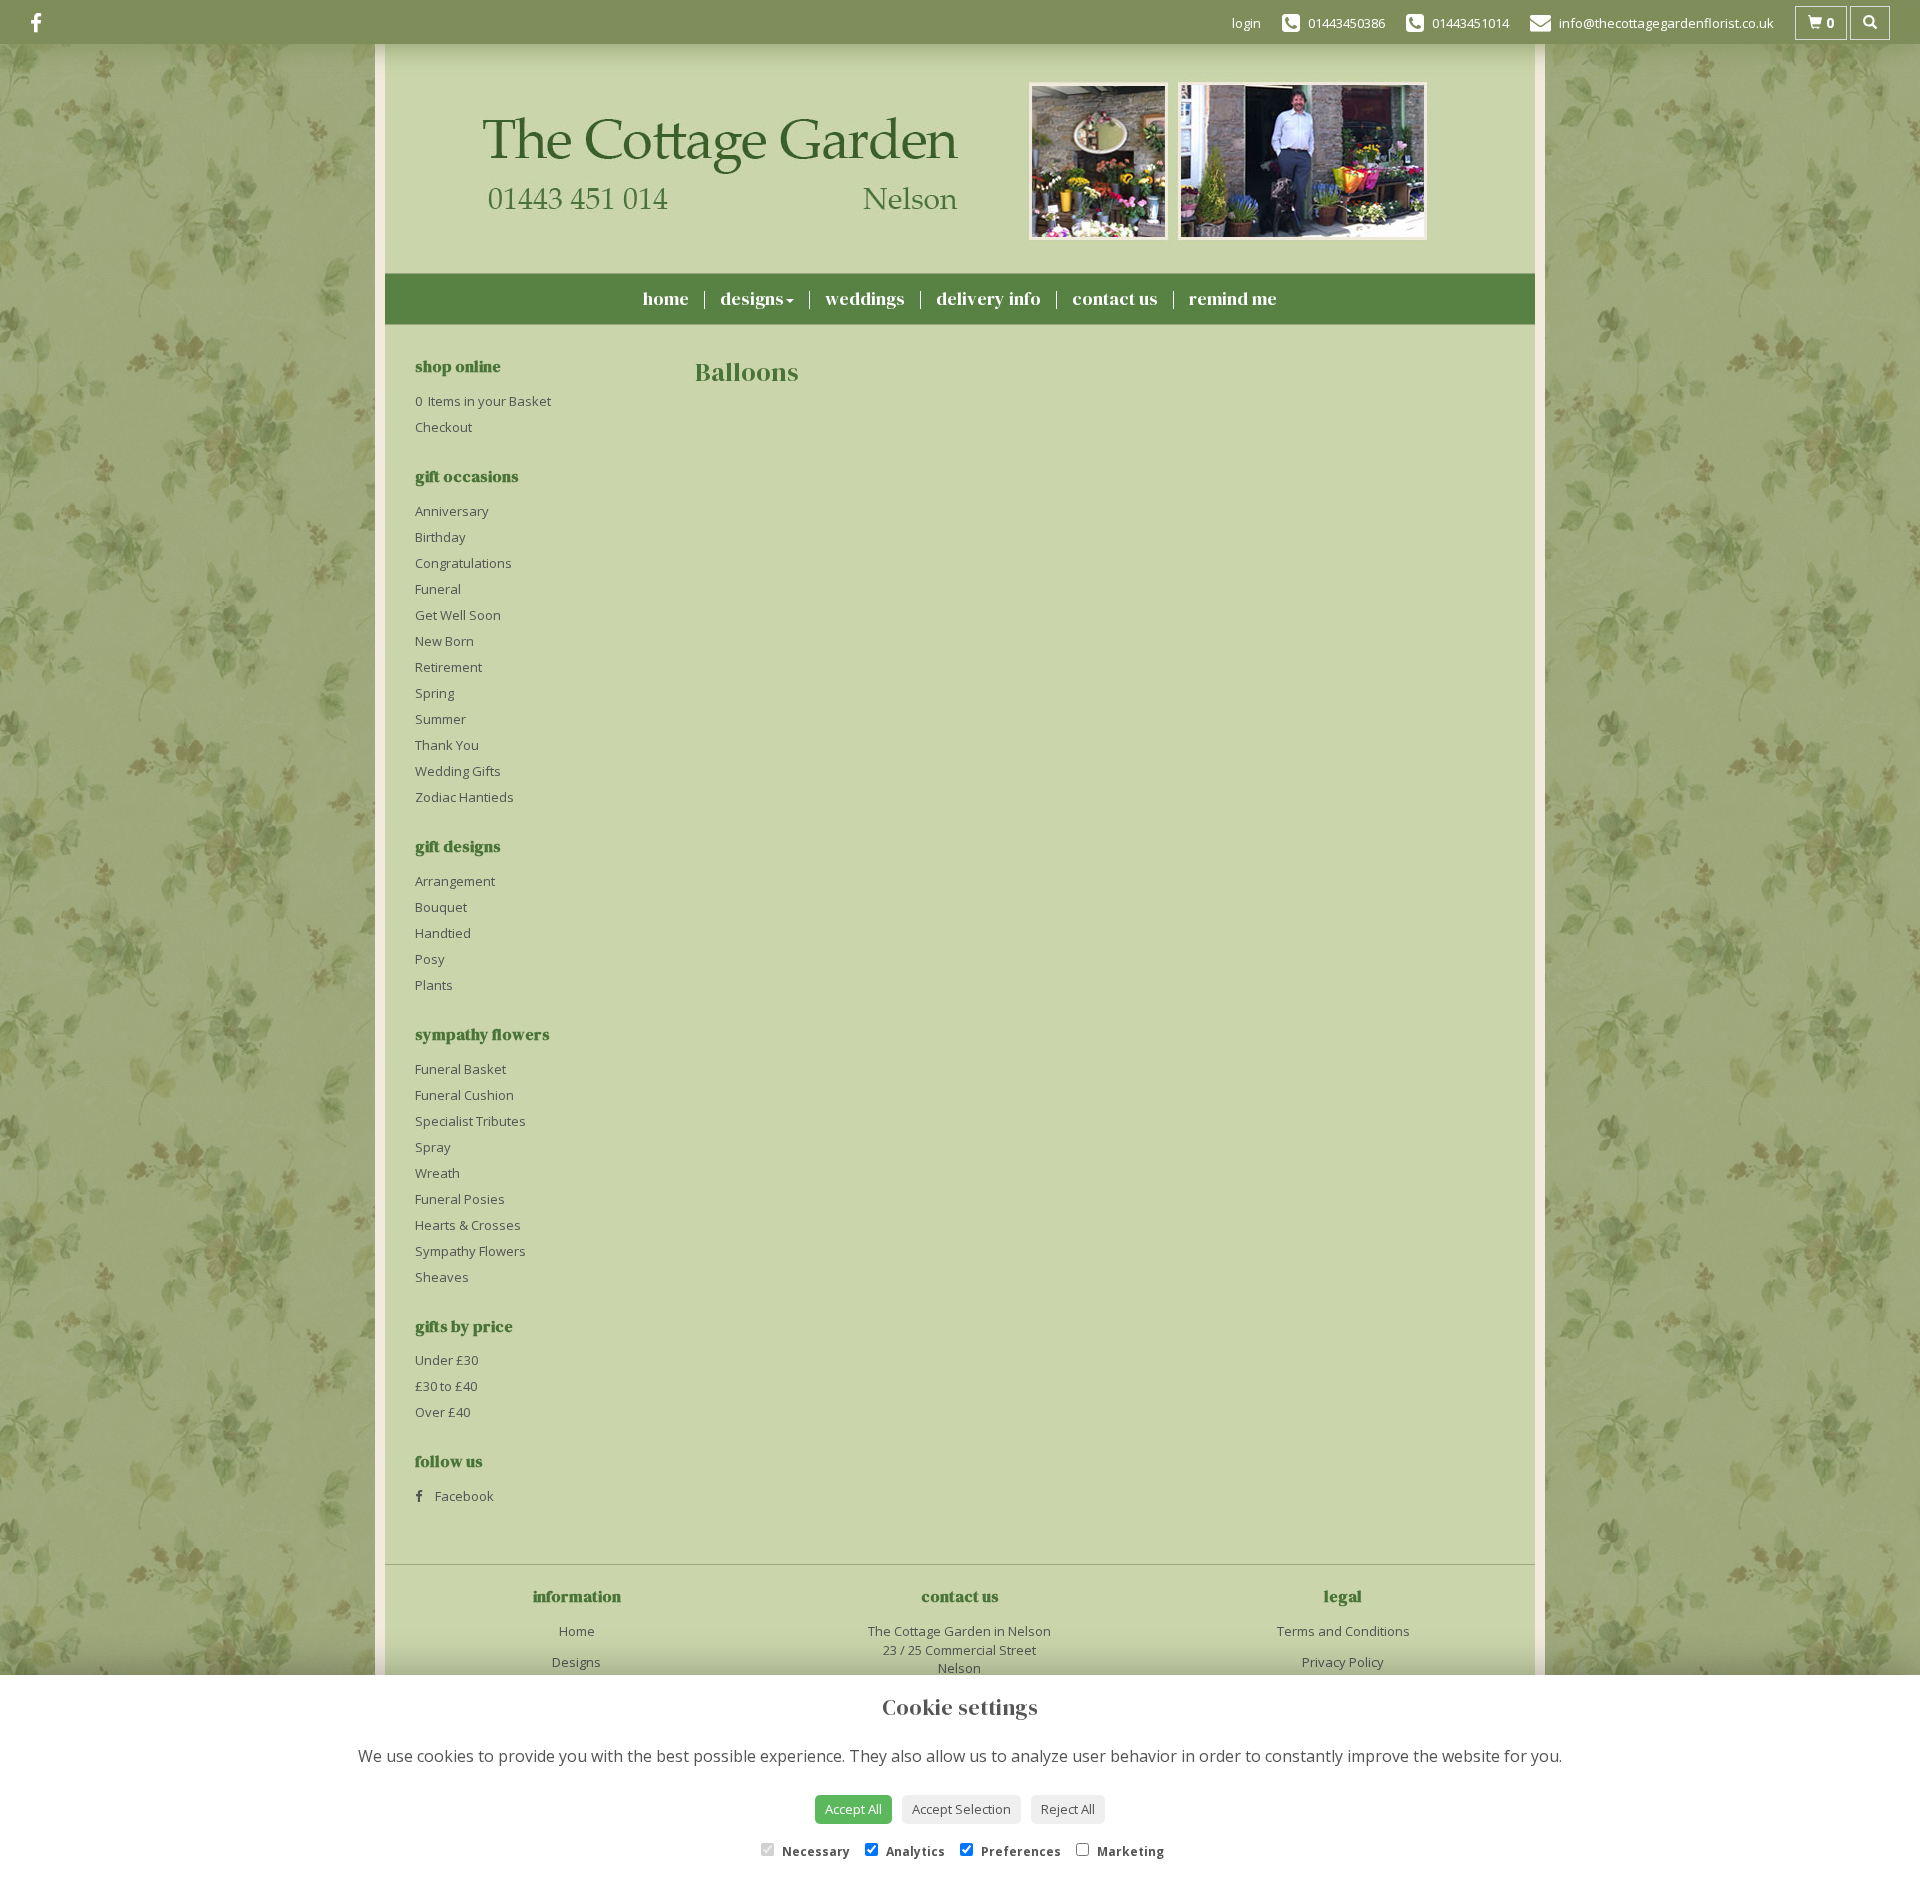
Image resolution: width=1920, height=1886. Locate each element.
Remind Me (1233, 298)
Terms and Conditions (1343, 1631)
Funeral (438, 589)
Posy (430, 959)
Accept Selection (961, 1809)
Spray (433, 1147)
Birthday (440, 537)
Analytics (914, 1851)
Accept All (853, 1809)
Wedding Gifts (458, 771)
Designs (752, 298)
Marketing (1129, 1851)
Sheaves (442, 1277)
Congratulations (463, 563)
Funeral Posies (460, 1199)
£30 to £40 (446, 1386)
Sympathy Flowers (470, 1251)
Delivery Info (988, 298)
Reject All (1068, 1809)
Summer (440, 719)
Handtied (443, 933)
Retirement (448, 667)
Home (666, 298)
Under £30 (446, 1360)
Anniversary (452, 511)
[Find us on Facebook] (42, 23)
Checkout (443, 427)
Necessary (814, 1851)
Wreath (437, 1173)
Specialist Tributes (470, 1121)
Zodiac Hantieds (464, 797)
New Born (444, 641)
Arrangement (455, 881)
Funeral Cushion (464, 1095)
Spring (434, 693)
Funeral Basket (460, 1069)
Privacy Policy (1343, 1662)
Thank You (447, 745)
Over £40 (442, 1412)
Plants (434, 985)
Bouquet (441, 907)
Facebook (463, 1496)
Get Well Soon (458, 615)
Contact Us (1115, 298)
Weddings (865, 298)
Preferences (1019, 1851)
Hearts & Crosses (468, 1225)
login (1246, 23)
